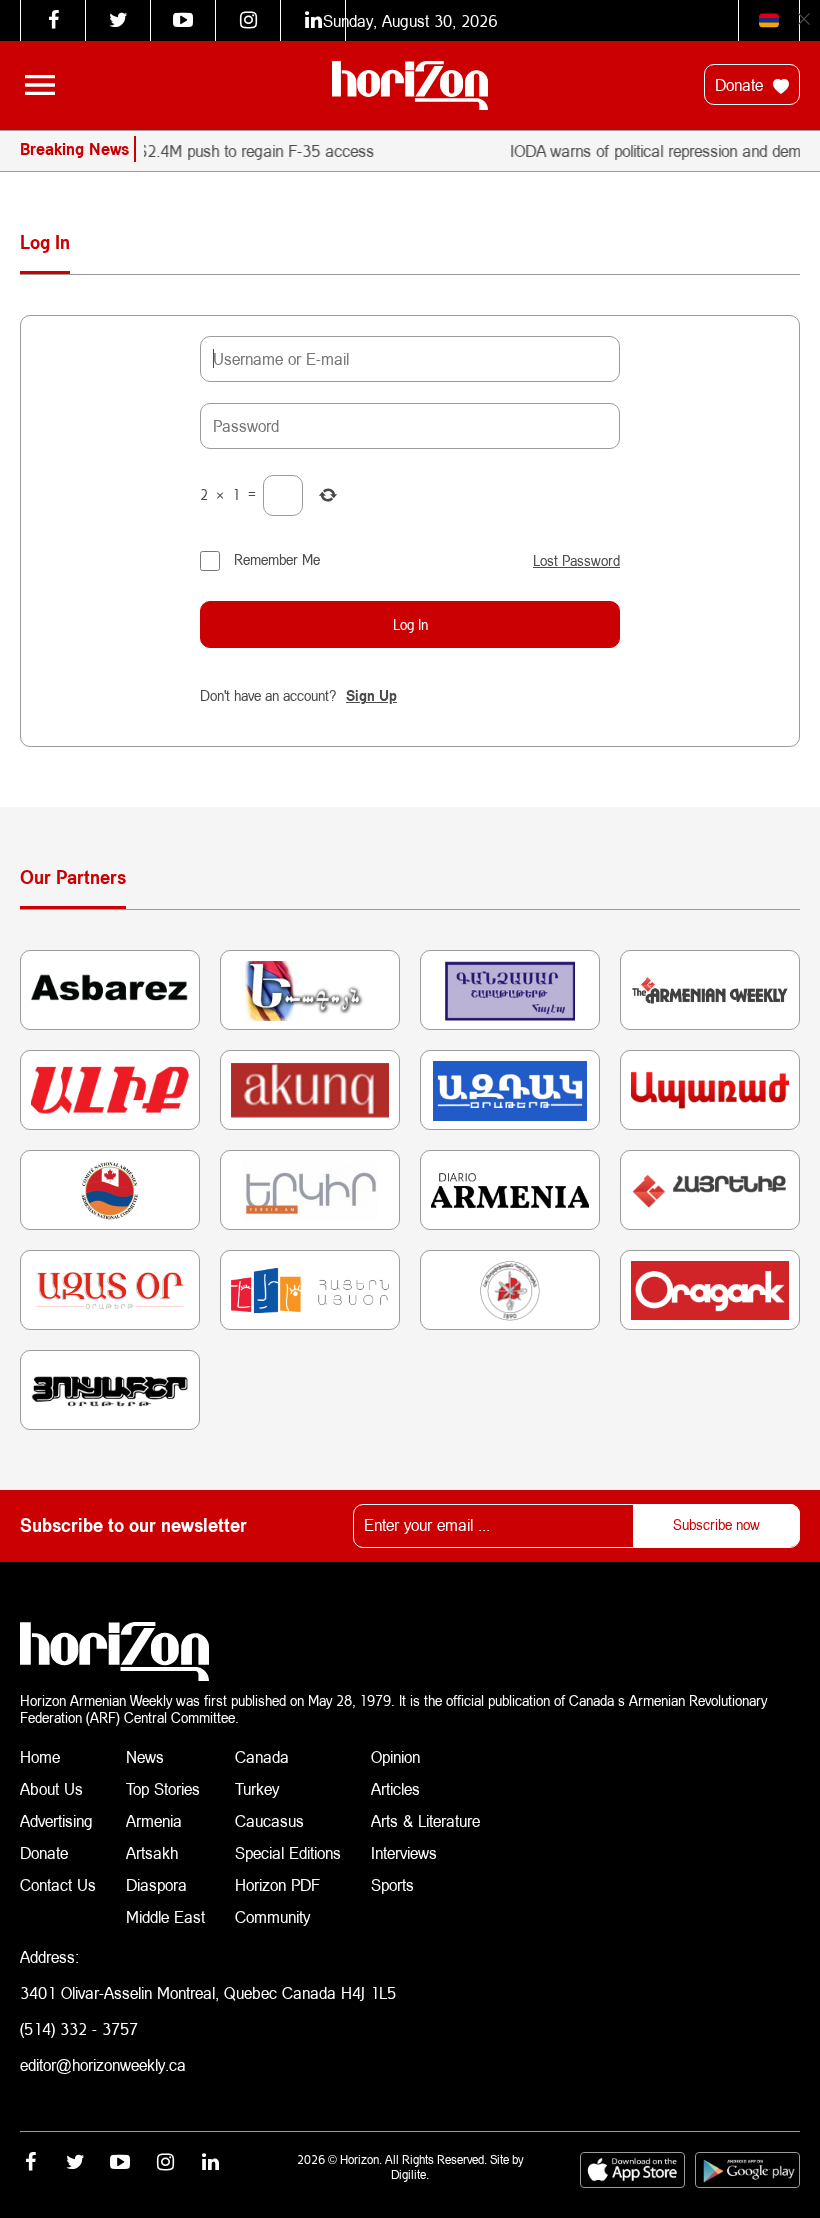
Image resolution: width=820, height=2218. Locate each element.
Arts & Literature (425, 1820)
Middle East (165, 1916)
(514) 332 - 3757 (79, 2028)
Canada (262, 1756)
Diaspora (156, 1884)
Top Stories (163, 1788)
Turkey (257, 1788)
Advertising (56, 1820)
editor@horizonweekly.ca (103, 2064)
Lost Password (576, 561)
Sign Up (371, 695)
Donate (741, 84)
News (145, 1756)
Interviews (404, 1852)
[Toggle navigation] (40, 85)
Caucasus (269, 1820)
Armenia (154, 1820)
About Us (51, 1788)
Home (40, 1756)
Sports (392, 1884)
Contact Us (58, 1884)
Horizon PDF (277, 1884)
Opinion (395, 1756)
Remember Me (277, 559)
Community (272, 1916)
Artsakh (152, 1852)
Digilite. (410, 2174)
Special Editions (288, 1852)
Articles (395, 1788)
